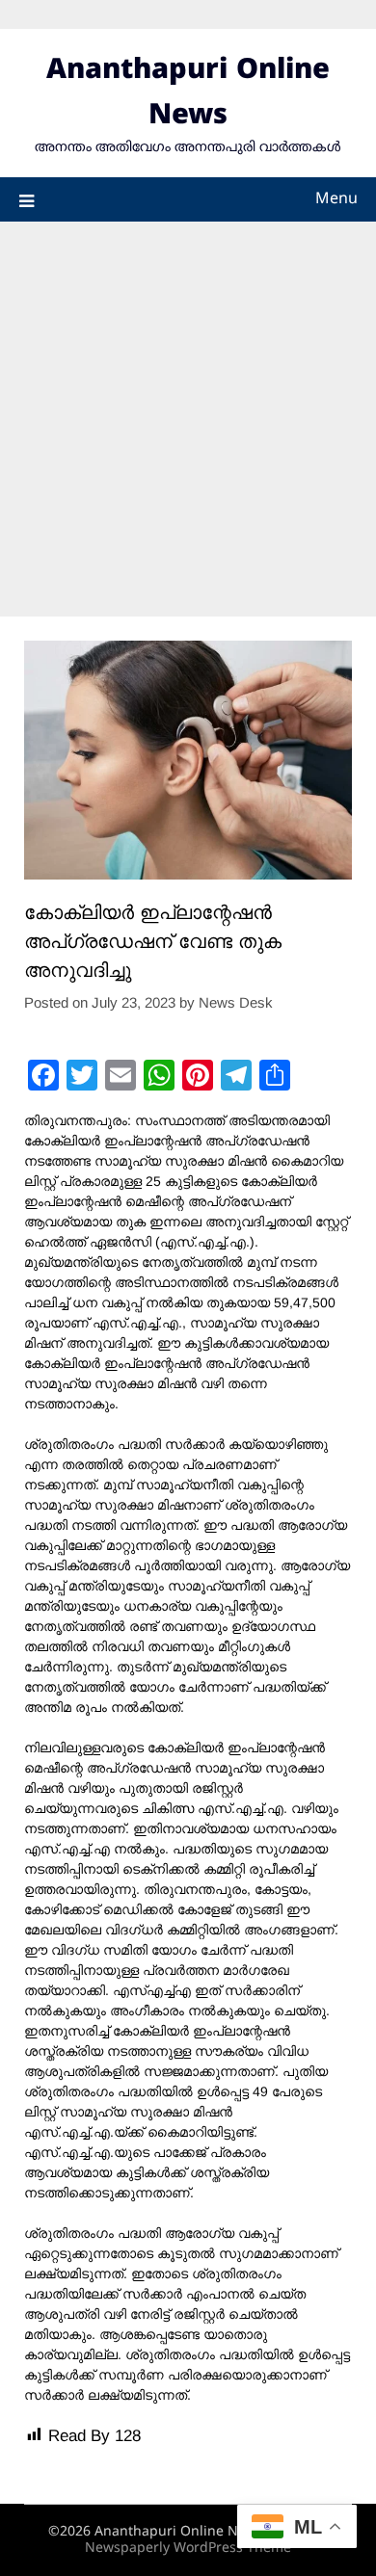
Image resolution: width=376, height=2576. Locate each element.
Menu (336, 199)
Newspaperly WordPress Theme (188, 2549)
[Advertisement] (188, 419)
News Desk (236, 1002)
